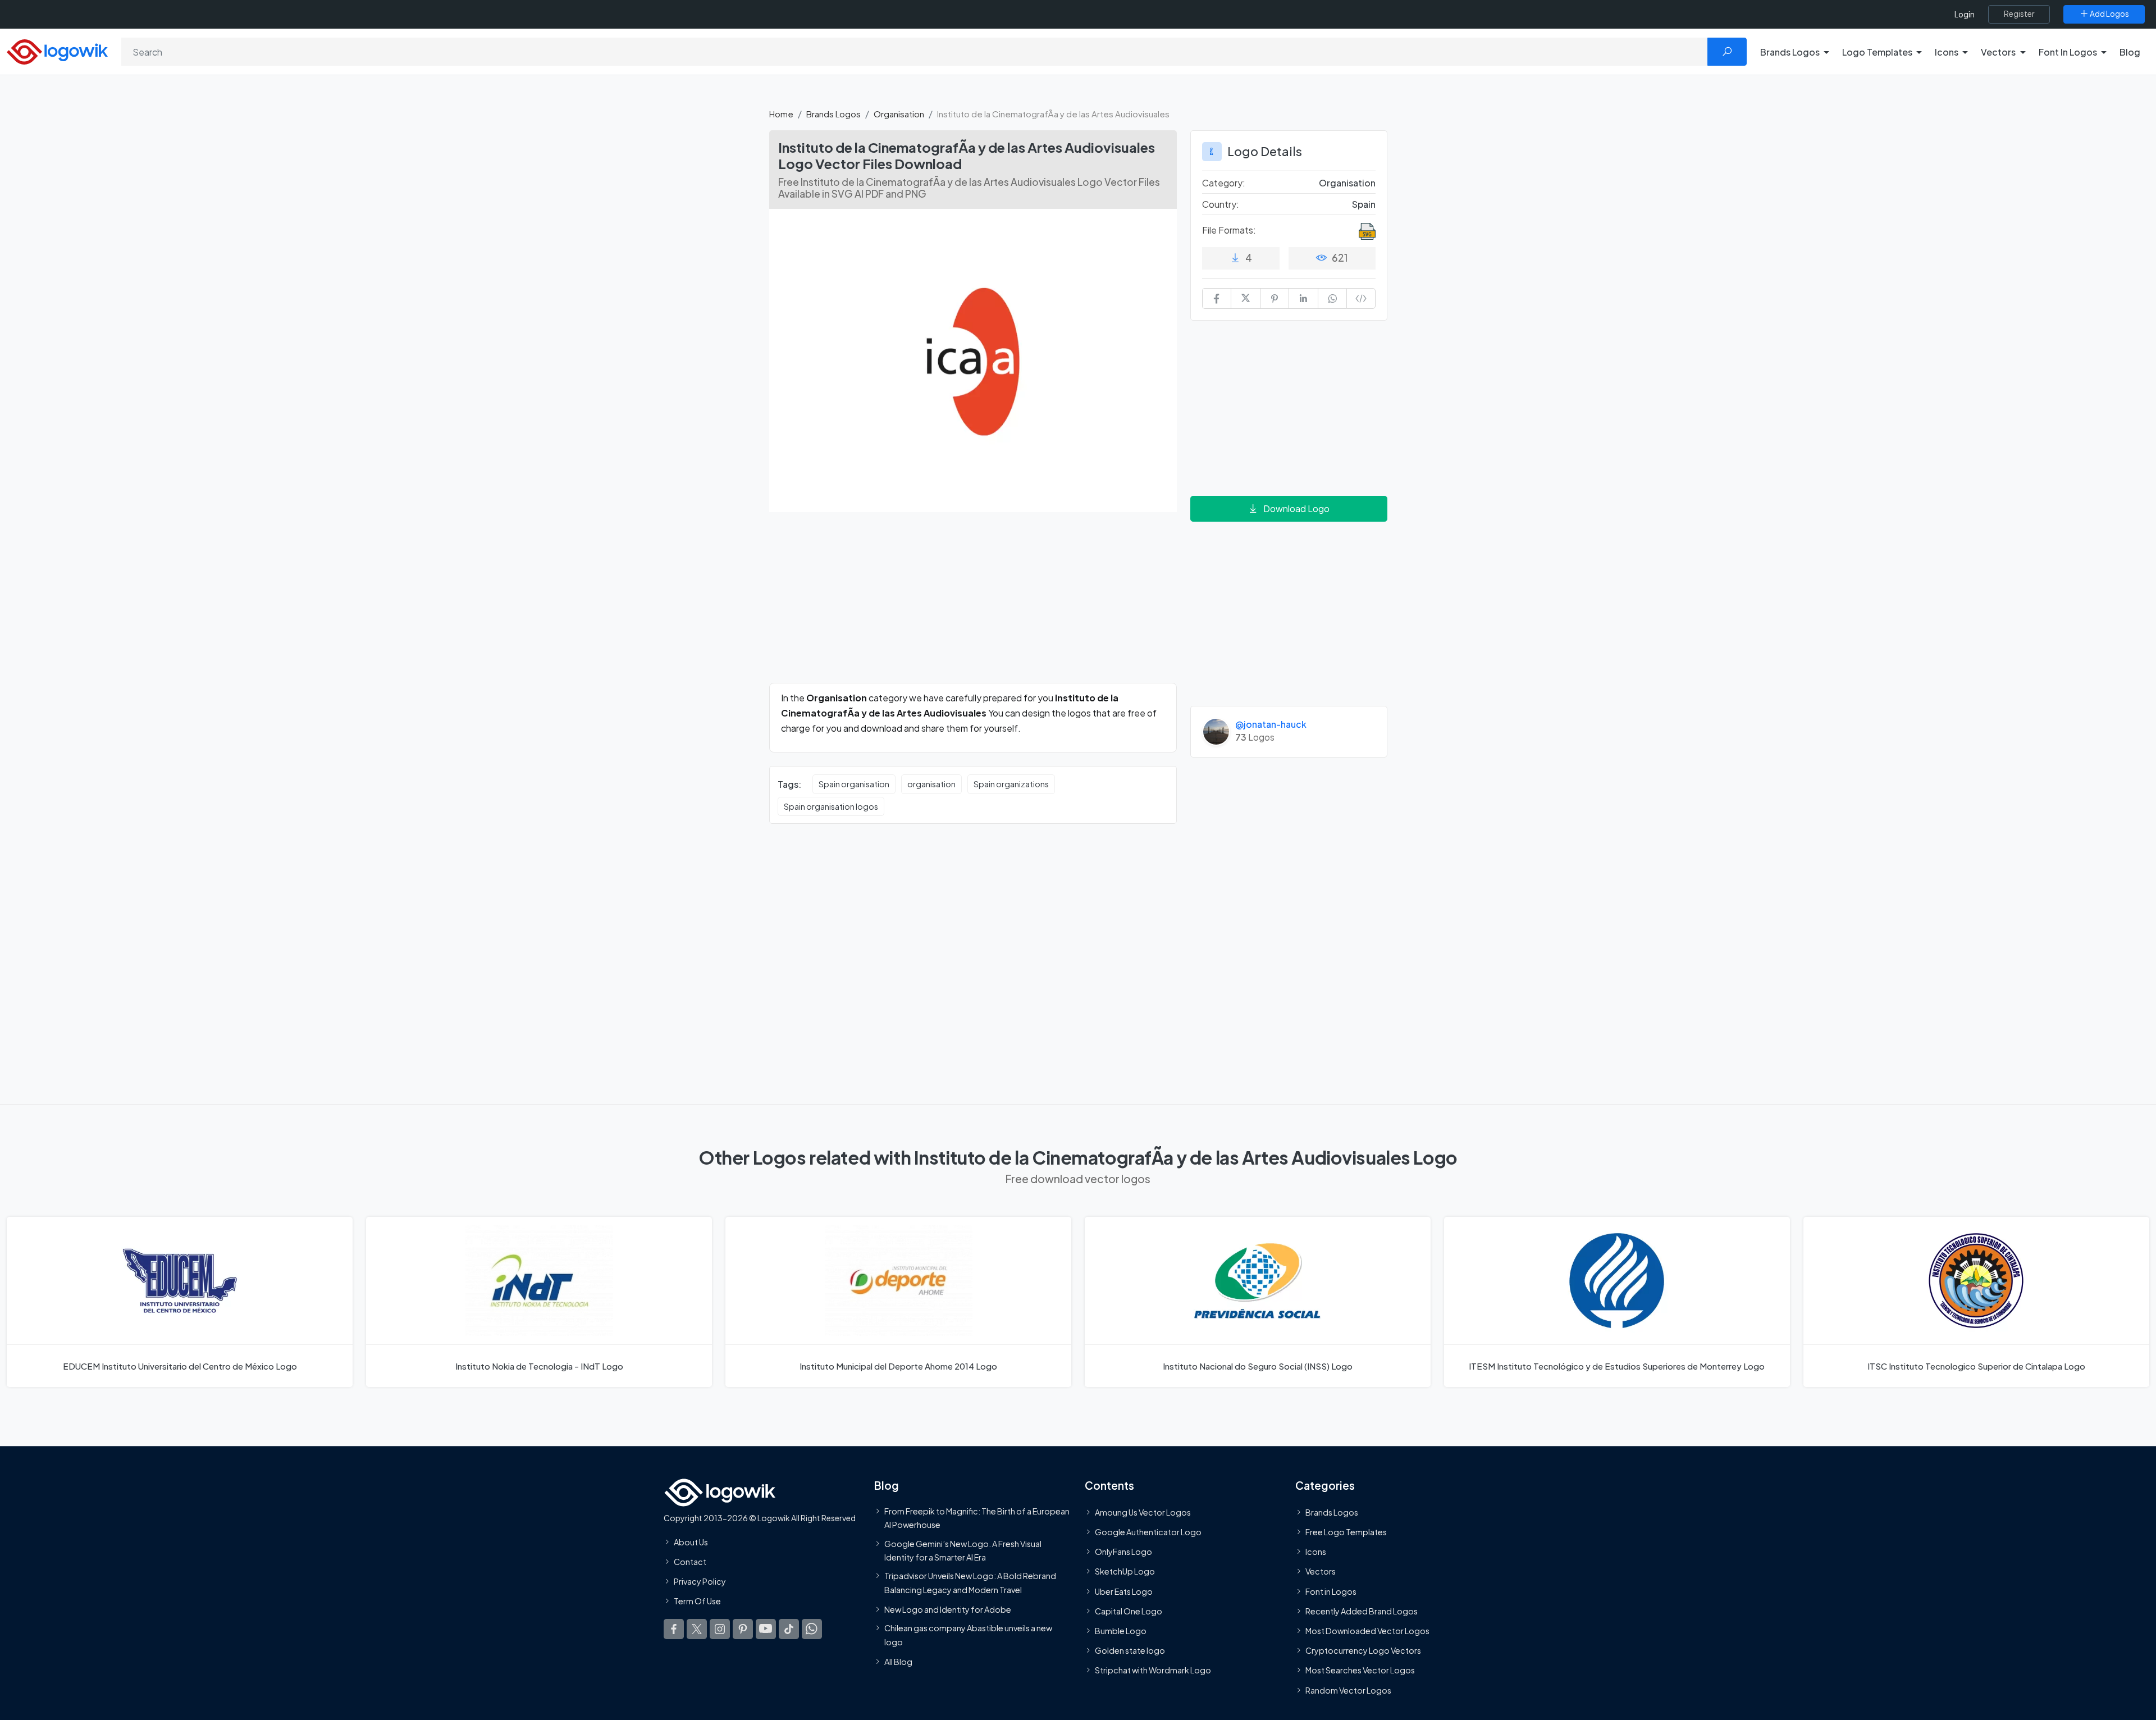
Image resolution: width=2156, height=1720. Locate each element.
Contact (690, 1562)
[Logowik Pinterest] (743, 1628)
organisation (931, 784)
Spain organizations (1011, 784)
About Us (691, 1542)
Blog (2130, 52)
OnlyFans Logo (1123, 1552)
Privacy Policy (700, 1581)
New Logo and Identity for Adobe (948, 1609)
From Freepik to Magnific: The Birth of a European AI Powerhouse (977, 1518)
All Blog (898, 1662)
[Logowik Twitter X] (697, 1628)
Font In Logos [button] (2068, 52)
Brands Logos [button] (1790, 52)
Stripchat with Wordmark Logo (1153, 1670)
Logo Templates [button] (1877, 52)
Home (781, 114)
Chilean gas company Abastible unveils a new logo (968, 1635)
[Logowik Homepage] (57, 50)
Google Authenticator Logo (1148, 1532)
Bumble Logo (1121, 1631)
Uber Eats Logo (1124, 1591)
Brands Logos (833, 114)
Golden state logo (1130, 1650)
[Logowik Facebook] (674, 1628)
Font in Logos (1331, 1591)
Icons (1316, 1552)
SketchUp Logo (1125, 1571)
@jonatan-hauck (1271, 724)
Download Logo (1296, 508)
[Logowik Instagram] (720, 1628)
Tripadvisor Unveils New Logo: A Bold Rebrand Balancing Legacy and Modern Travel (970, 1582)
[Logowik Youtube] (766, 1628)
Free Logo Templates (1346, 1532)
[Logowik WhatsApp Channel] (812, 1628)
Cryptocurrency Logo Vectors (1363, 1650)
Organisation (899, 114)
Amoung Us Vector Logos (1143, 1512)
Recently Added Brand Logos (1362, 1611)
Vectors (1321, 1571)
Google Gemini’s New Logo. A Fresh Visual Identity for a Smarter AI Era (963, 1550)
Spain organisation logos (831, 806)
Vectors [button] (1998, 52)
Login (1965, 14)
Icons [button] (1947, 52)
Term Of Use (697, 1601)
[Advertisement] (973, 604)
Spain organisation (854, 784)
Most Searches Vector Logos (1360, 1670)
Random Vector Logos (1348, 1690)
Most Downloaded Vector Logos (1367, 1631)
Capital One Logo (1129, 1611)
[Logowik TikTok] (789, 1628)
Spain (1364, 204)
